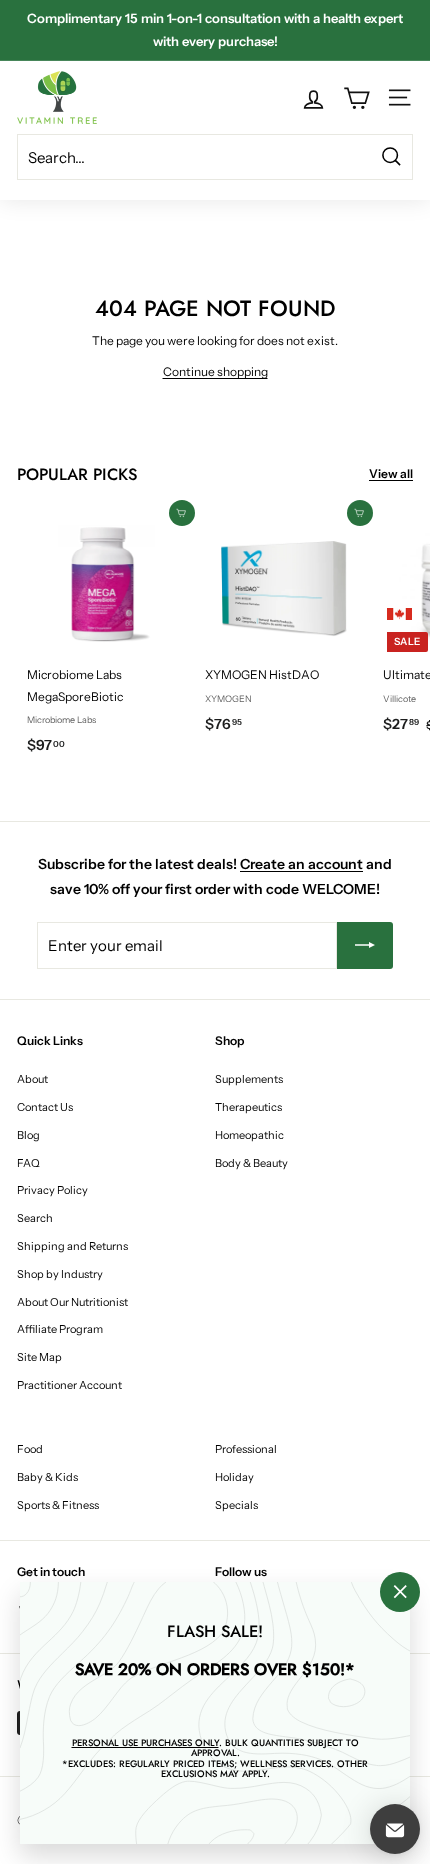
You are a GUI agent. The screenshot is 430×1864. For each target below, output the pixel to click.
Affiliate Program (60, 1329)
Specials (236, 1505)
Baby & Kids (47, 1477)
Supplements (249, 1079)
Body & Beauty (251, 1163)
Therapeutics (248, 1107)
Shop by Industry (60, 1274)
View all (391, 473)
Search (35, 1218)
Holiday (234, 1477)
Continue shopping (215, 371)
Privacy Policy (52, 1190)
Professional (246, 1449)
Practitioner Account (69, 1385)
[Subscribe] (365, 945)
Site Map (39, 1357)
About (32, 1079)
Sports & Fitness (58, 1505)
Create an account (301, 864)
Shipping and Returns (72, 1246)
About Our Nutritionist (72, 1302)
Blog (28, 1135)
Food (30, 1449)
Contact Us (45, 1107)
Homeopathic (249, 1135)
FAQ (28, 1163)
